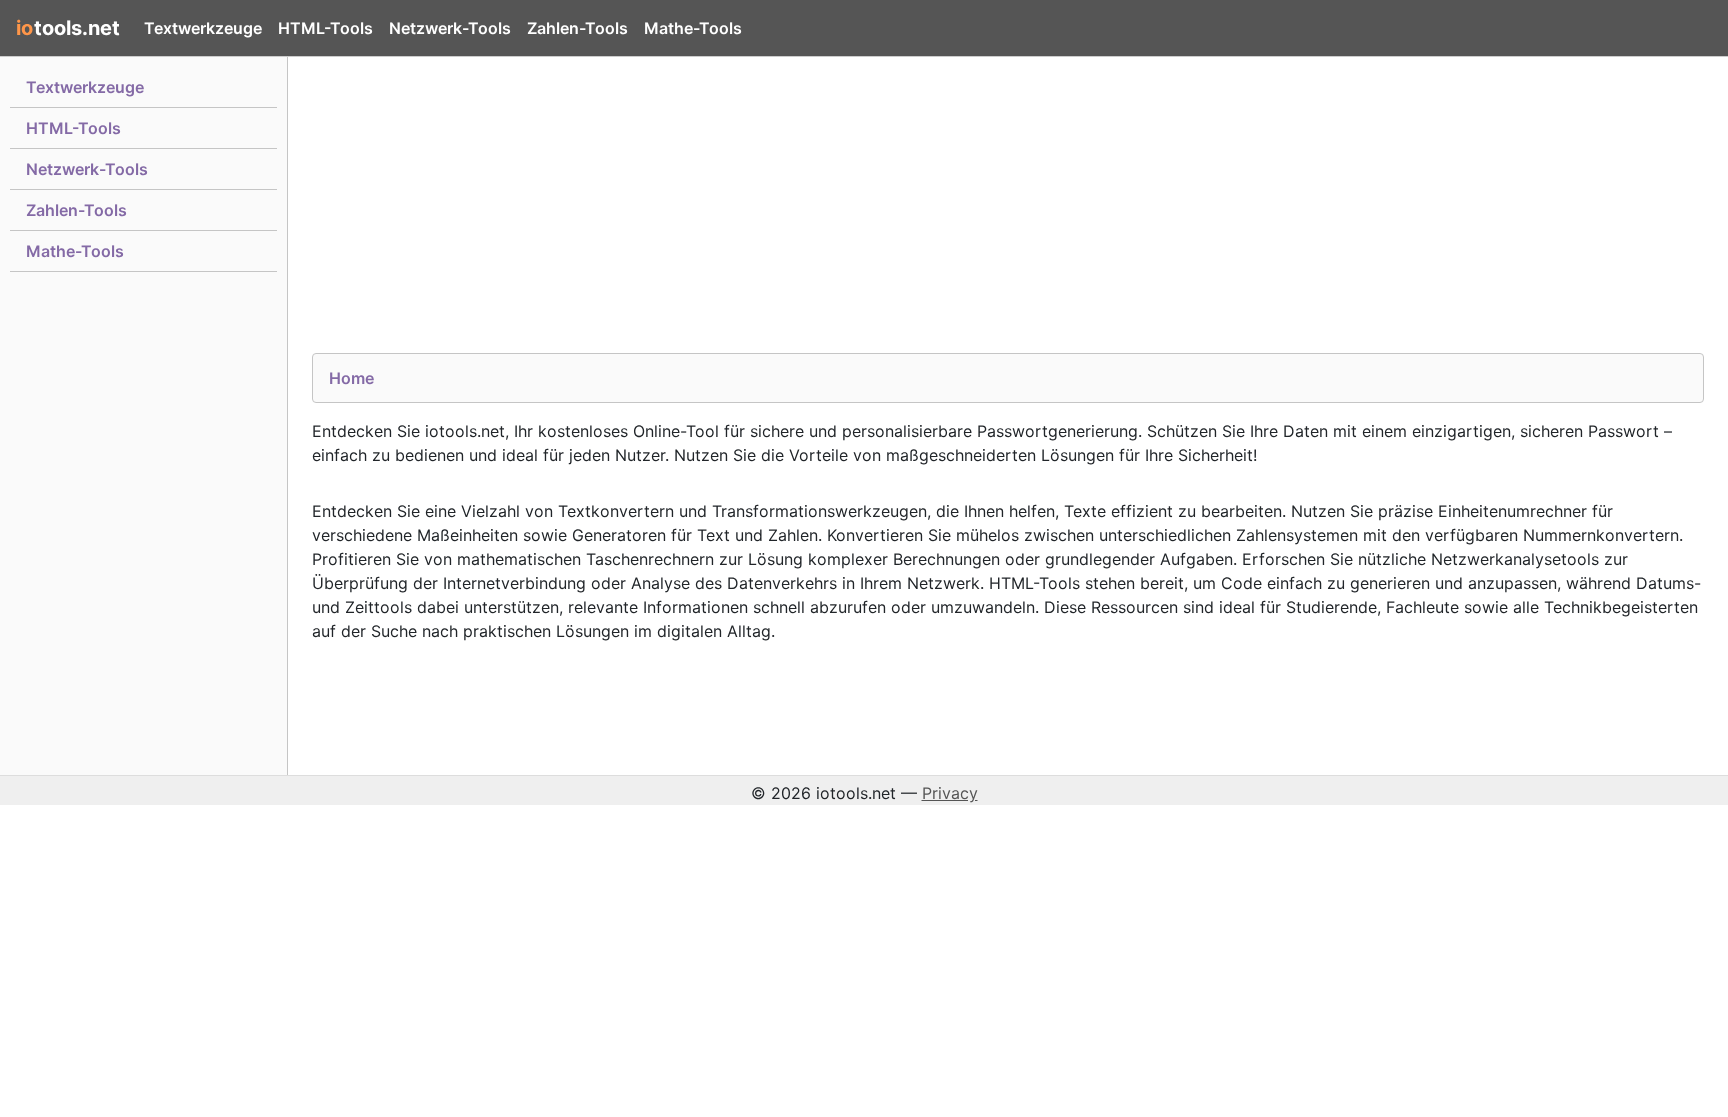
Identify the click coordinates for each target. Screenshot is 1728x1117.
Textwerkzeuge (203, 28)
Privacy (950, 793)
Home (351, 378)
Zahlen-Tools (577, 28)
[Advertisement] (912, 213)
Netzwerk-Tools (450, 28)
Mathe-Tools (693, 28)
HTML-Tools (325, 28)
